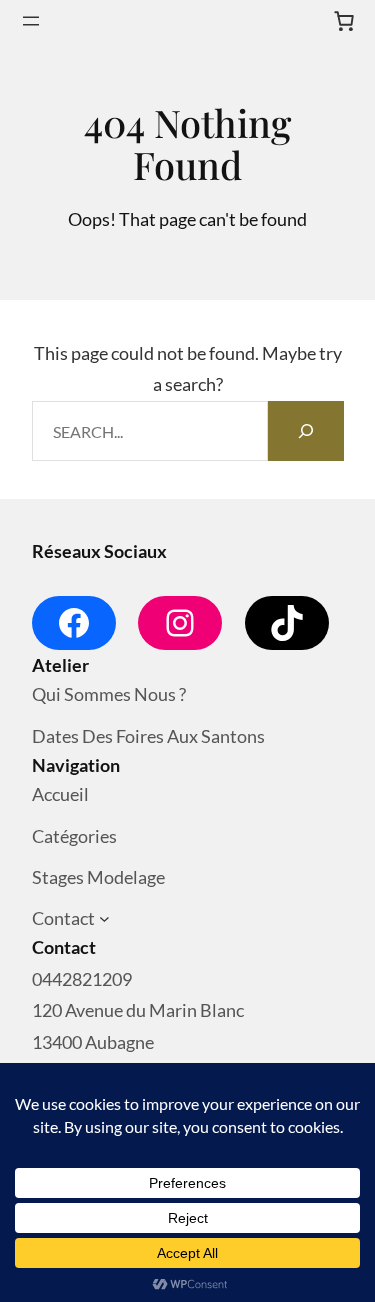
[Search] (306, 431)
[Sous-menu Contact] (104, 919)
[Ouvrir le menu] (31, 21)
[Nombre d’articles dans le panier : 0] (344, 21)
